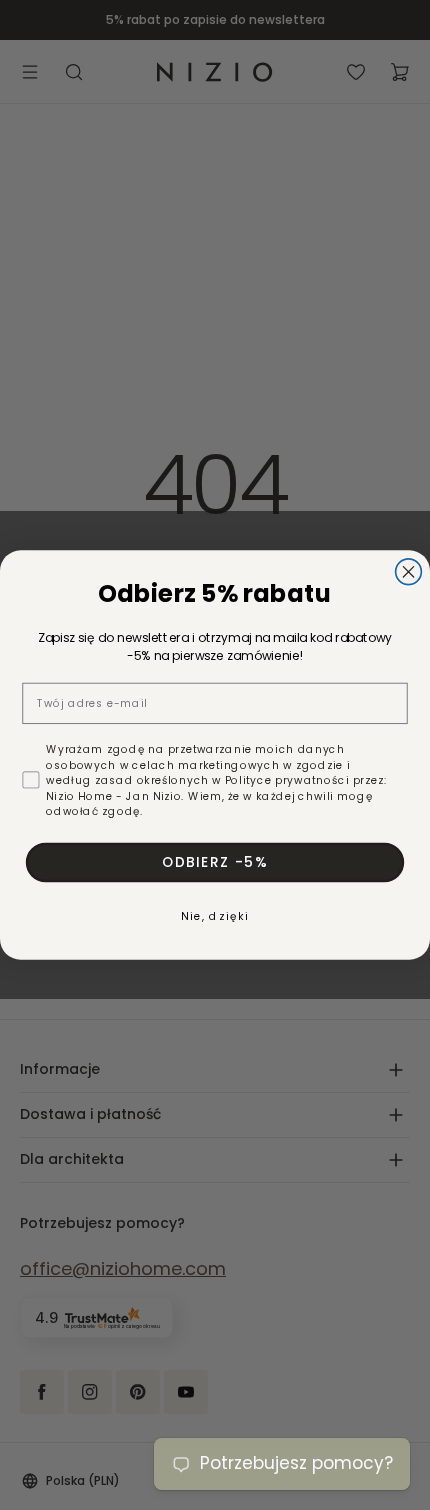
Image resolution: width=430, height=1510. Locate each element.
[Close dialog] (409, 572)
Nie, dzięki (215, 916)
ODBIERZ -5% (215, 862)
